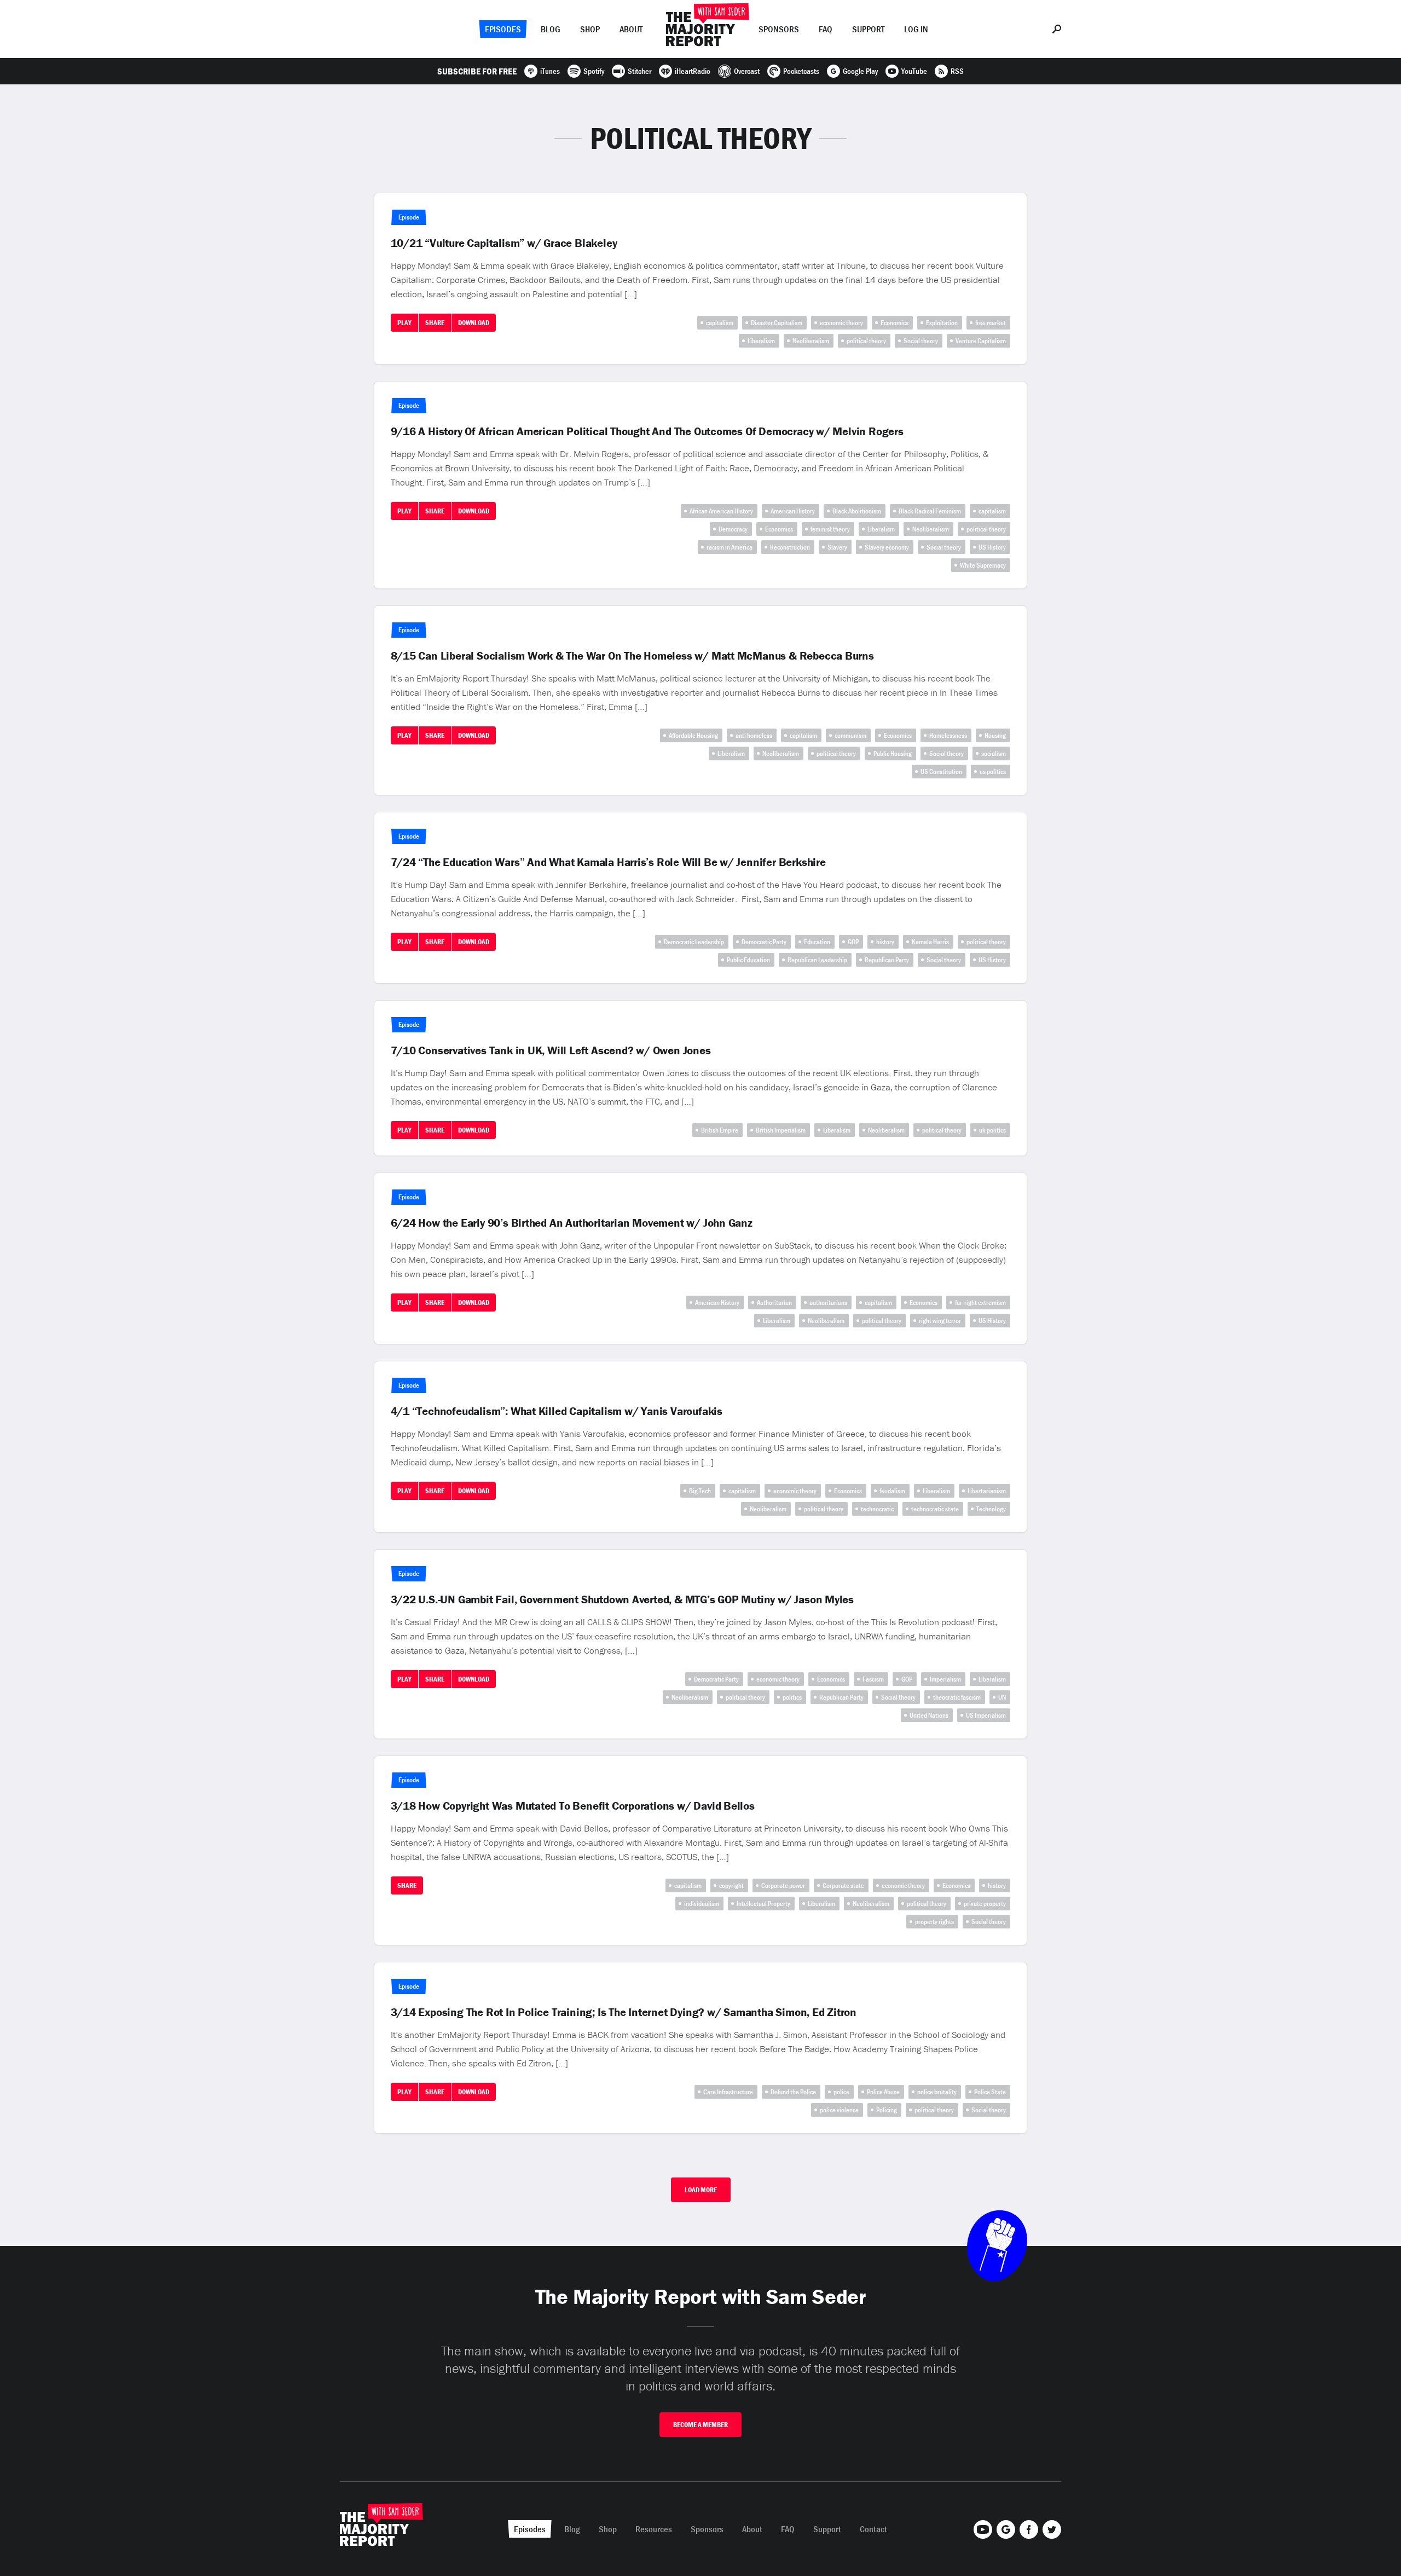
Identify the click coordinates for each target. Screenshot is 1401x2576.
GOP (853, 942)
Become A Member (700, 2425)
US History (992, 547)
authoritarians (828, 1303)
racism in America (730, 547)
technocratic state (935, 1509)
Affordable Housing (693, 735)
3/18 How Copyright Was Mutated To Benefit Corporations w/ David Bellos (573, 1806)
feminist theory (830, 529)
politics (792, 1697)
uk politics (992, 1130)
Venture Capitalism (981, 341)
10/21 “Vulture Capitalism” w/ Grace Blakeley (504, 243)
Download (474, 323)
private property (985, 1904)
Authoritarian (774, 1303)
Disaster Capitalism (777, 323)
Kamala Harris (930, 942)
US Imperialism (986, 1715)
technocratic (877, 1509)
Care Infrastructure (728, 2092)
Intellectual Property (763, 1904)
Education (817, 942)
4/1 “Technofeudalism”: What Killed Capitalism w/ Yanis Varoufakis (557, 1411)
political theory (866, 341)
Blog (551, 29)
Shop (590, 29)
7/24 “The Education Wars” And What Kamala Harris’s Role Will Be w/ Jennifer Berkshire (608, 862)
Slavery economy (887, 547)
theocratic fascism (957, 1697)
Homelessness (948, 735)
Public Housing (893, 753)
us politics (993, 772)
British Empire (720, 1130)
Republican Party (887, 960)
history (885, 942)
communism (850, 735)
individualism (702, 1904)
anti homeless (754, 735)
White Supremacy (983, 565)
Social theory (921, 341)
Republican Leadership (817, 960)
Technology (991, 1509)
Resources (654, 2529)
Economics (895, 323)
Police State (990, 2092)
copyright (731, 1885)
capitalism (720, 323)
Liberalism (761, 341)
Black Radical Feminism (930, 511)
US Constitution (941, 772)
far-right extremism (980, 1303)
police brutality (937, 2092)
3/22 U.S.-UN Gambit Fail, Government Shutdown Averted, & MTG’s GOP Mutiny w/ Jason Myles (623, 1599)
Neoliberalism (811, 341)
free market (991, 323)
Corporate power (783, 1885)
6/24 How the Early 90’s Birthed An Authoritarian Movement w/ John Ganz (572, 1223)
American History (793, 511)
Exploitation (942, 323)
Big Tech (700, 1491)
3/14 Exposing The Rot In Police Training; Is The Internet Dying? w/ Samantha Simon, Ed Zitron (624, 2012)
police (841, 2092)
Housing (995, 735)
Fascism (873, 1679)
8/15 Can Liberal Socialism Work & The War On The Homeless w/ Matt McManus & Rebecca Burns (632, 656)
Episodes (503, 29)
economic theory (841, 323)
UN (1002, 1697)
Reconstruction (790, 547)
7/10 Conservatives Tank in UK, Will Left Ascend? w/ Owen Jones (551, 1050)
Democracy (733, 529)
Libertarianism (987, 1491)
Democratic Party (764, 942)
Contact (873, 2529)
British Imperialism (781, 1130)
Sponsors (779, 29)
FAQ (826, 29)
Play (404, 323)
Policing (887, 2110)
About (631, 29)
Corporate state (843, 1885)
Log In (916, 29)
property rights (934, 1922)
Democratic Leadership (694, 942)
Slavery (837, 547)
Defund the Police (793, 2092)
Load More (701, 2190)
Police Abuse (883, 2092)
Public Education (748, 960)
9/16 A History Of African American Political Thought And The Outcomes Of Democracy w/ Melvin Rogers (647, 431)
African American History (721, 511)
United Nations (929, 1715)
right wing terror (940, 1321)
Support (868, 29)
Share (435, 323)
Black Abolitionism (857, 511)
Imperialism (945, 1679)
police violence (839, 2110)
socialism (994, 753)
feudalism (892, 1491)
